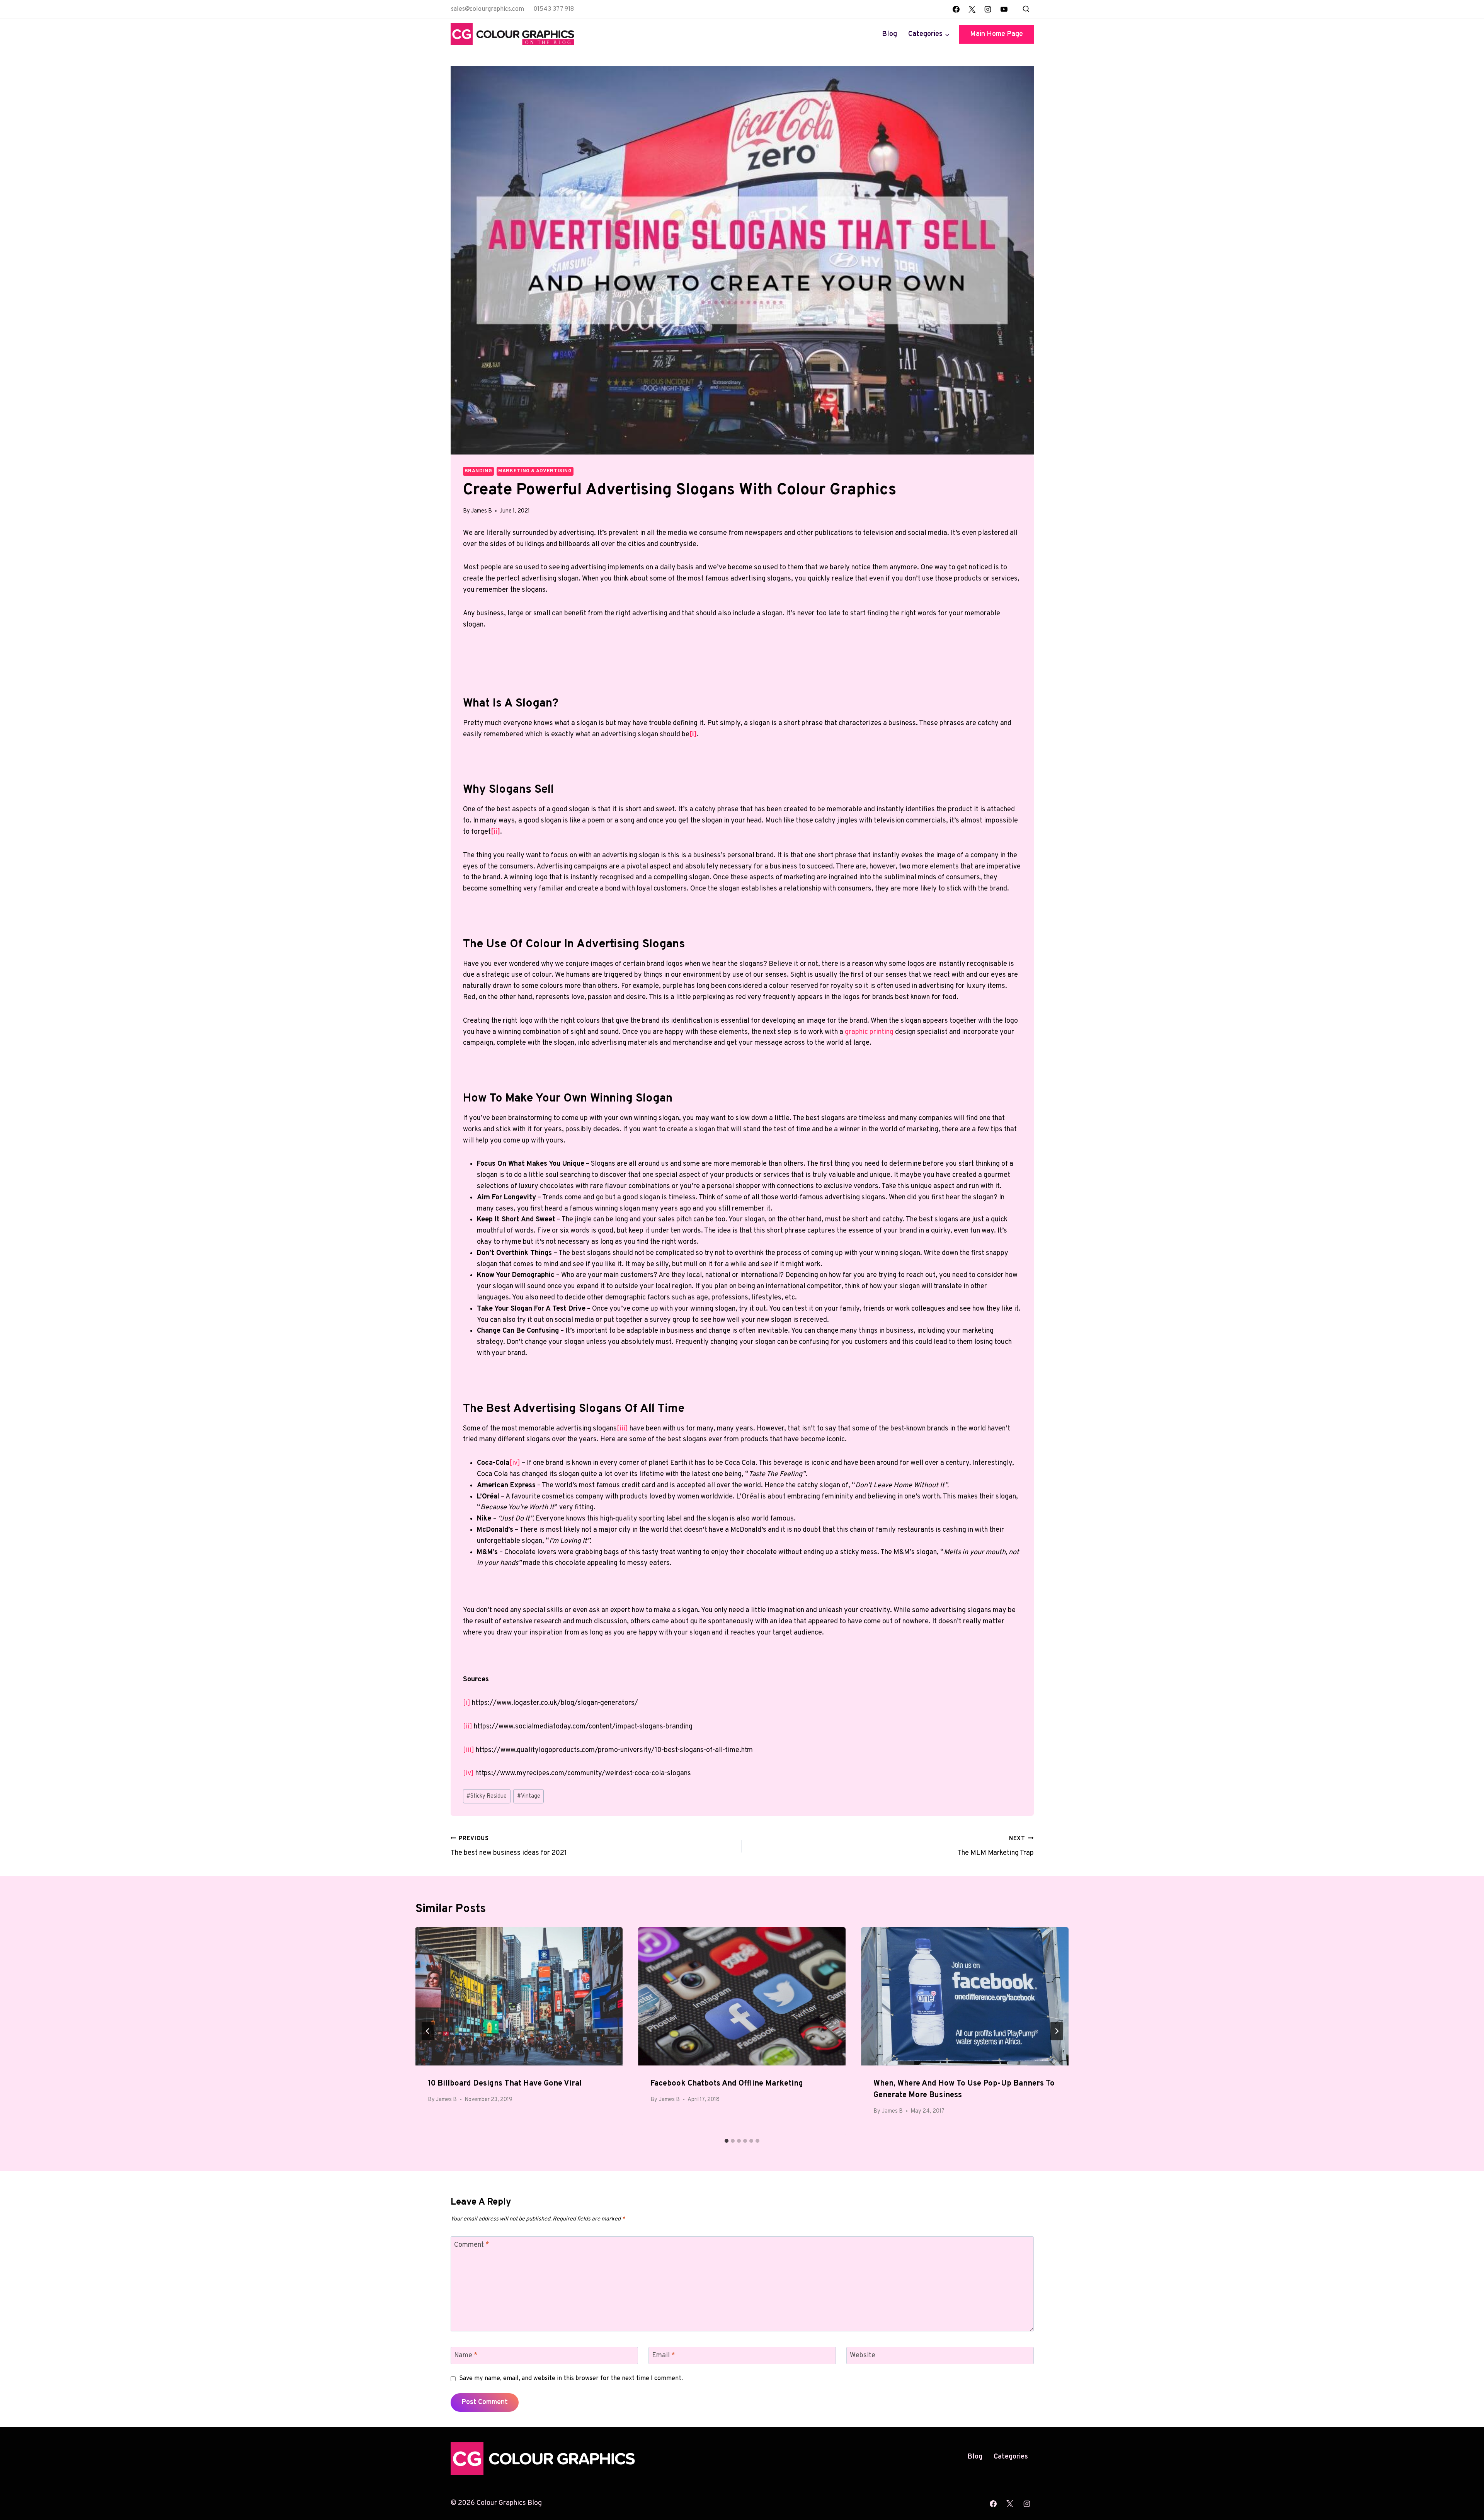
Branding (478, 471)
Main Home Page (996, 34)
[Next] (1057, 2031)
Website (863, 2356)
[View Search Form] (1026, 9)
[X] (972, 9)
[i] (467, 1703)
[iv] (515, 1463)
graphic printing (869, 1032)
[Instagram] (988, 9)
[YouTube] (1004, 9)
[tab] (727, 2141)
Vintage (529, 1796)
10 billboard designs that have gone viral (505, 2084)
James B (482, 511)
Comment (472, 2245)
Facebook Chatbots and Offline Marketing (727, 2084)
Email (664, 2356)
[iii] (622, 1429)
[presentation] (519, 1996)
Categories (1011, 2457)
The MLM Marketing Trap (996, 1846)
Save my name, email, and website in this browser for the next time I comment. (571, 2379)
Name (466, 2356)
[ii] (468, 1727)
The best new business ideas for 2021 (509, 1846)
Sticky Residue (487, 1796)
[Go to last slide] (428, 2031)
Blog (889, 34)
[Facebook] (956, 9)
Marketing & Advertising (535, 471)
